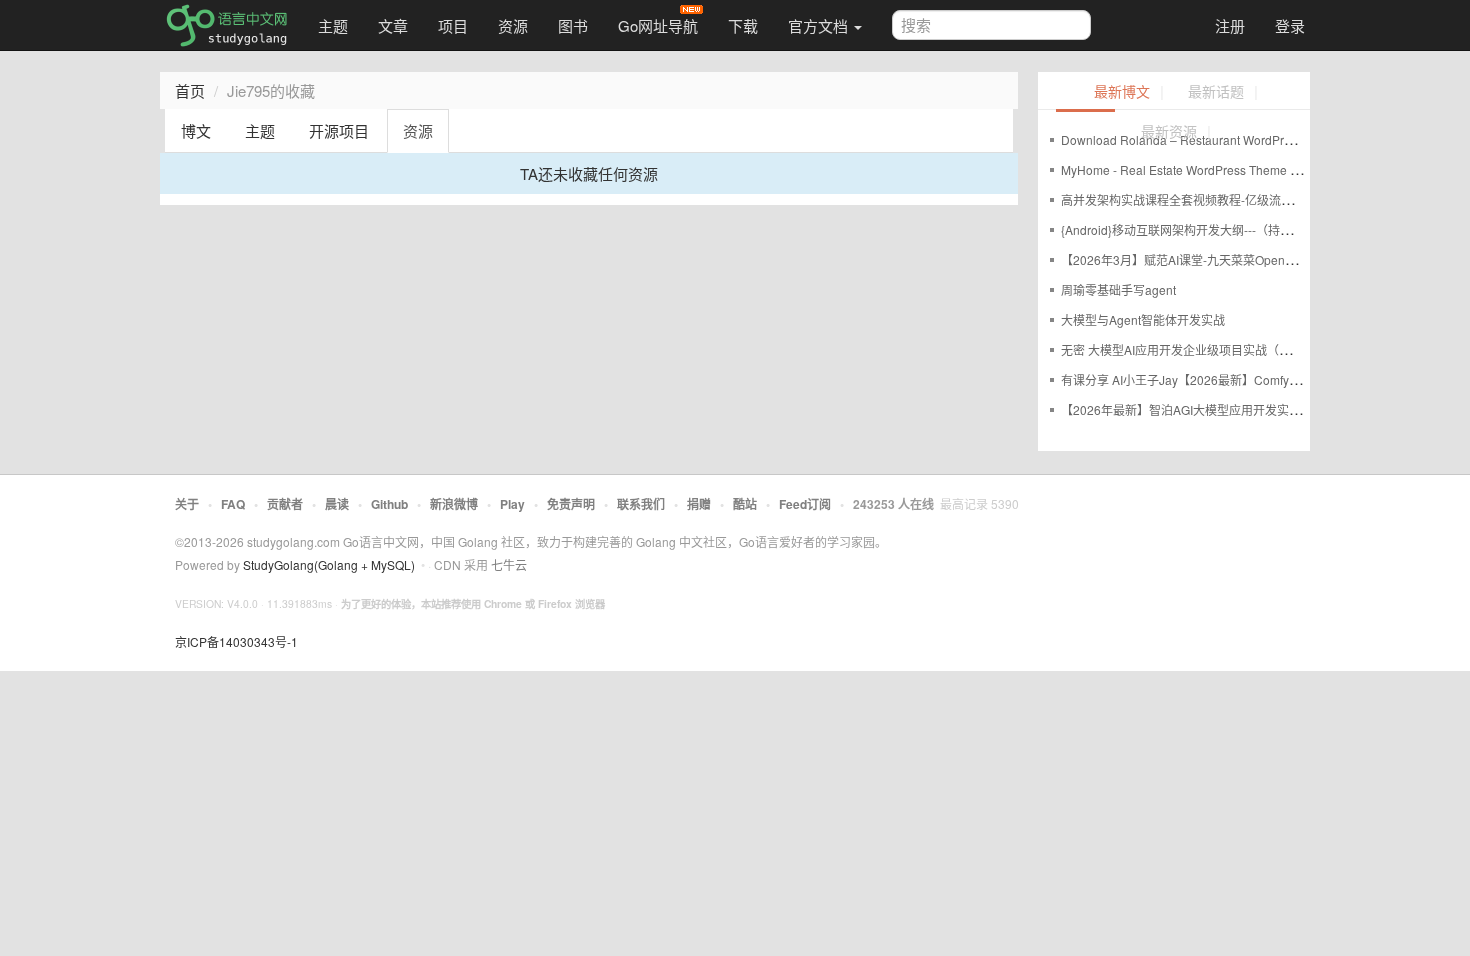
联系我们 (641, 504)
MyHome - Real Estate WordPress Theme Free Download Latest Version (1257, 169)
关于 (187, 504)
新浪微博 (454, 504)
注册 (1230, 25)
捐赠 (699, 504)
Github (389, 504)
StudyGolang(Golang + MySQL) (329, 564)
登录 (1290, 25)
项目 (453, 25)
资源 (513, 25)
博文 (196, 130)
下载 (743, 25)
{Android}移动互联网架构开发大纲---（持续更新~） (1198, 229)
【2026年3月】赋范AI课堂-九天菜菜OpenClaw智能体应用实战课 (1235, 259)
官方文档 (820, 25)
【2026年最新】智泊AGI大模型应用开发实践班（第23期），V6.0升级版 (1251, 409)
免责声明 (571, 504)
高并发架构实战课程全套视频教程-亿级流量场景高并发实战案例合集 (1243, 199)
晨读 (337, 504)
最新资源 (1169, 132)
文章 (393, 25)
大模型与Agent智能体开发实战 (1143, 319)
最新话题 (1216, 92)
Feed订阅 (805, 504)
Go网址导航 (658, 25)
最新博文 (1122, 92)
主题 (333, 25)
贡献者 (285, 504)
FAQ (233, 504)
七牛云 (509, 564)
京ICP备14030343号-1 (236, 641)
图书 (573, 25)
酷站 (745, 504)
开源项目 (339, 130)
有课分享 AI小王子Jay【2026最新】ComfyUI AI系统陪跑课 (1218, 379)
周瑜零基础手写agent (1118, 289)
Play (512, 504)
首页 (190, 90)
